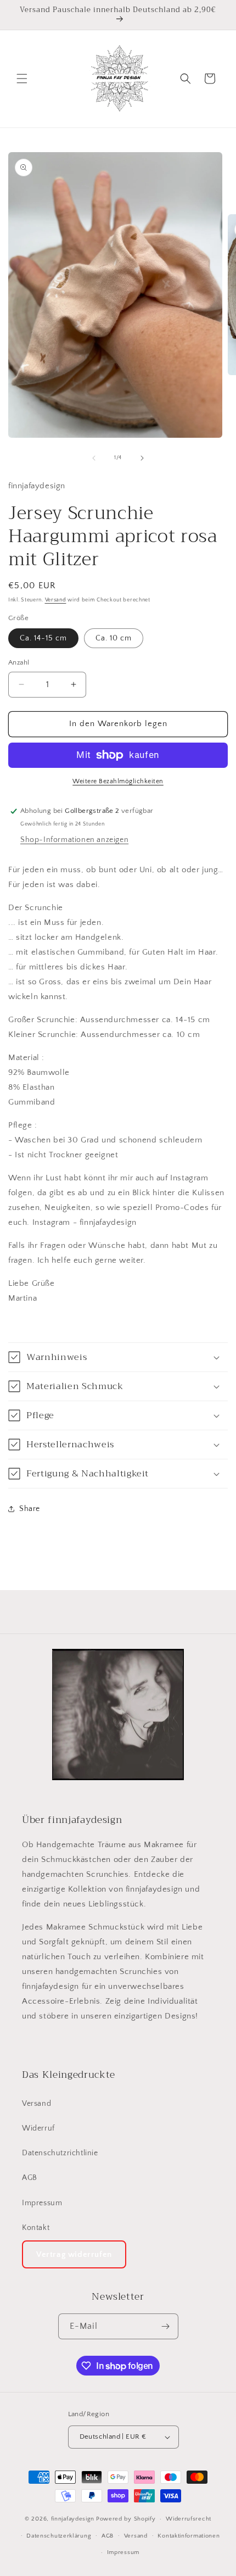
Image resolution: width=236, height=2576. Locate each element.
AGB (30, 2178)
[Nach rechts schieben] (142, 458)
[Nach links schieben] (94, 458)
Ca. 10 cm (114, 638)
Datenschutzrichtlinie (60, 2153)
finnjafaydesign (73, 2519)
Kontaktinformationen (189, 2536)
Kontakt (36, 2228)
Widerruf (38, 2128)
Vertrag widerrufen (74, 2254)
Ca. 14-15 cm (43, 638)
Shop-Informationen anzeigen (74, 840)
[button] (22, 79)
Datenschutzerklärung (59, 2536)
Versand (56, 600)
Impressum (42, 2203)
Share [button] (30, 1509)
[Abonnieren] (166, 2326)
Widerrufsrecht (189, 2519)
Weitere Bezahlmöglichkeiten (118, 781)
